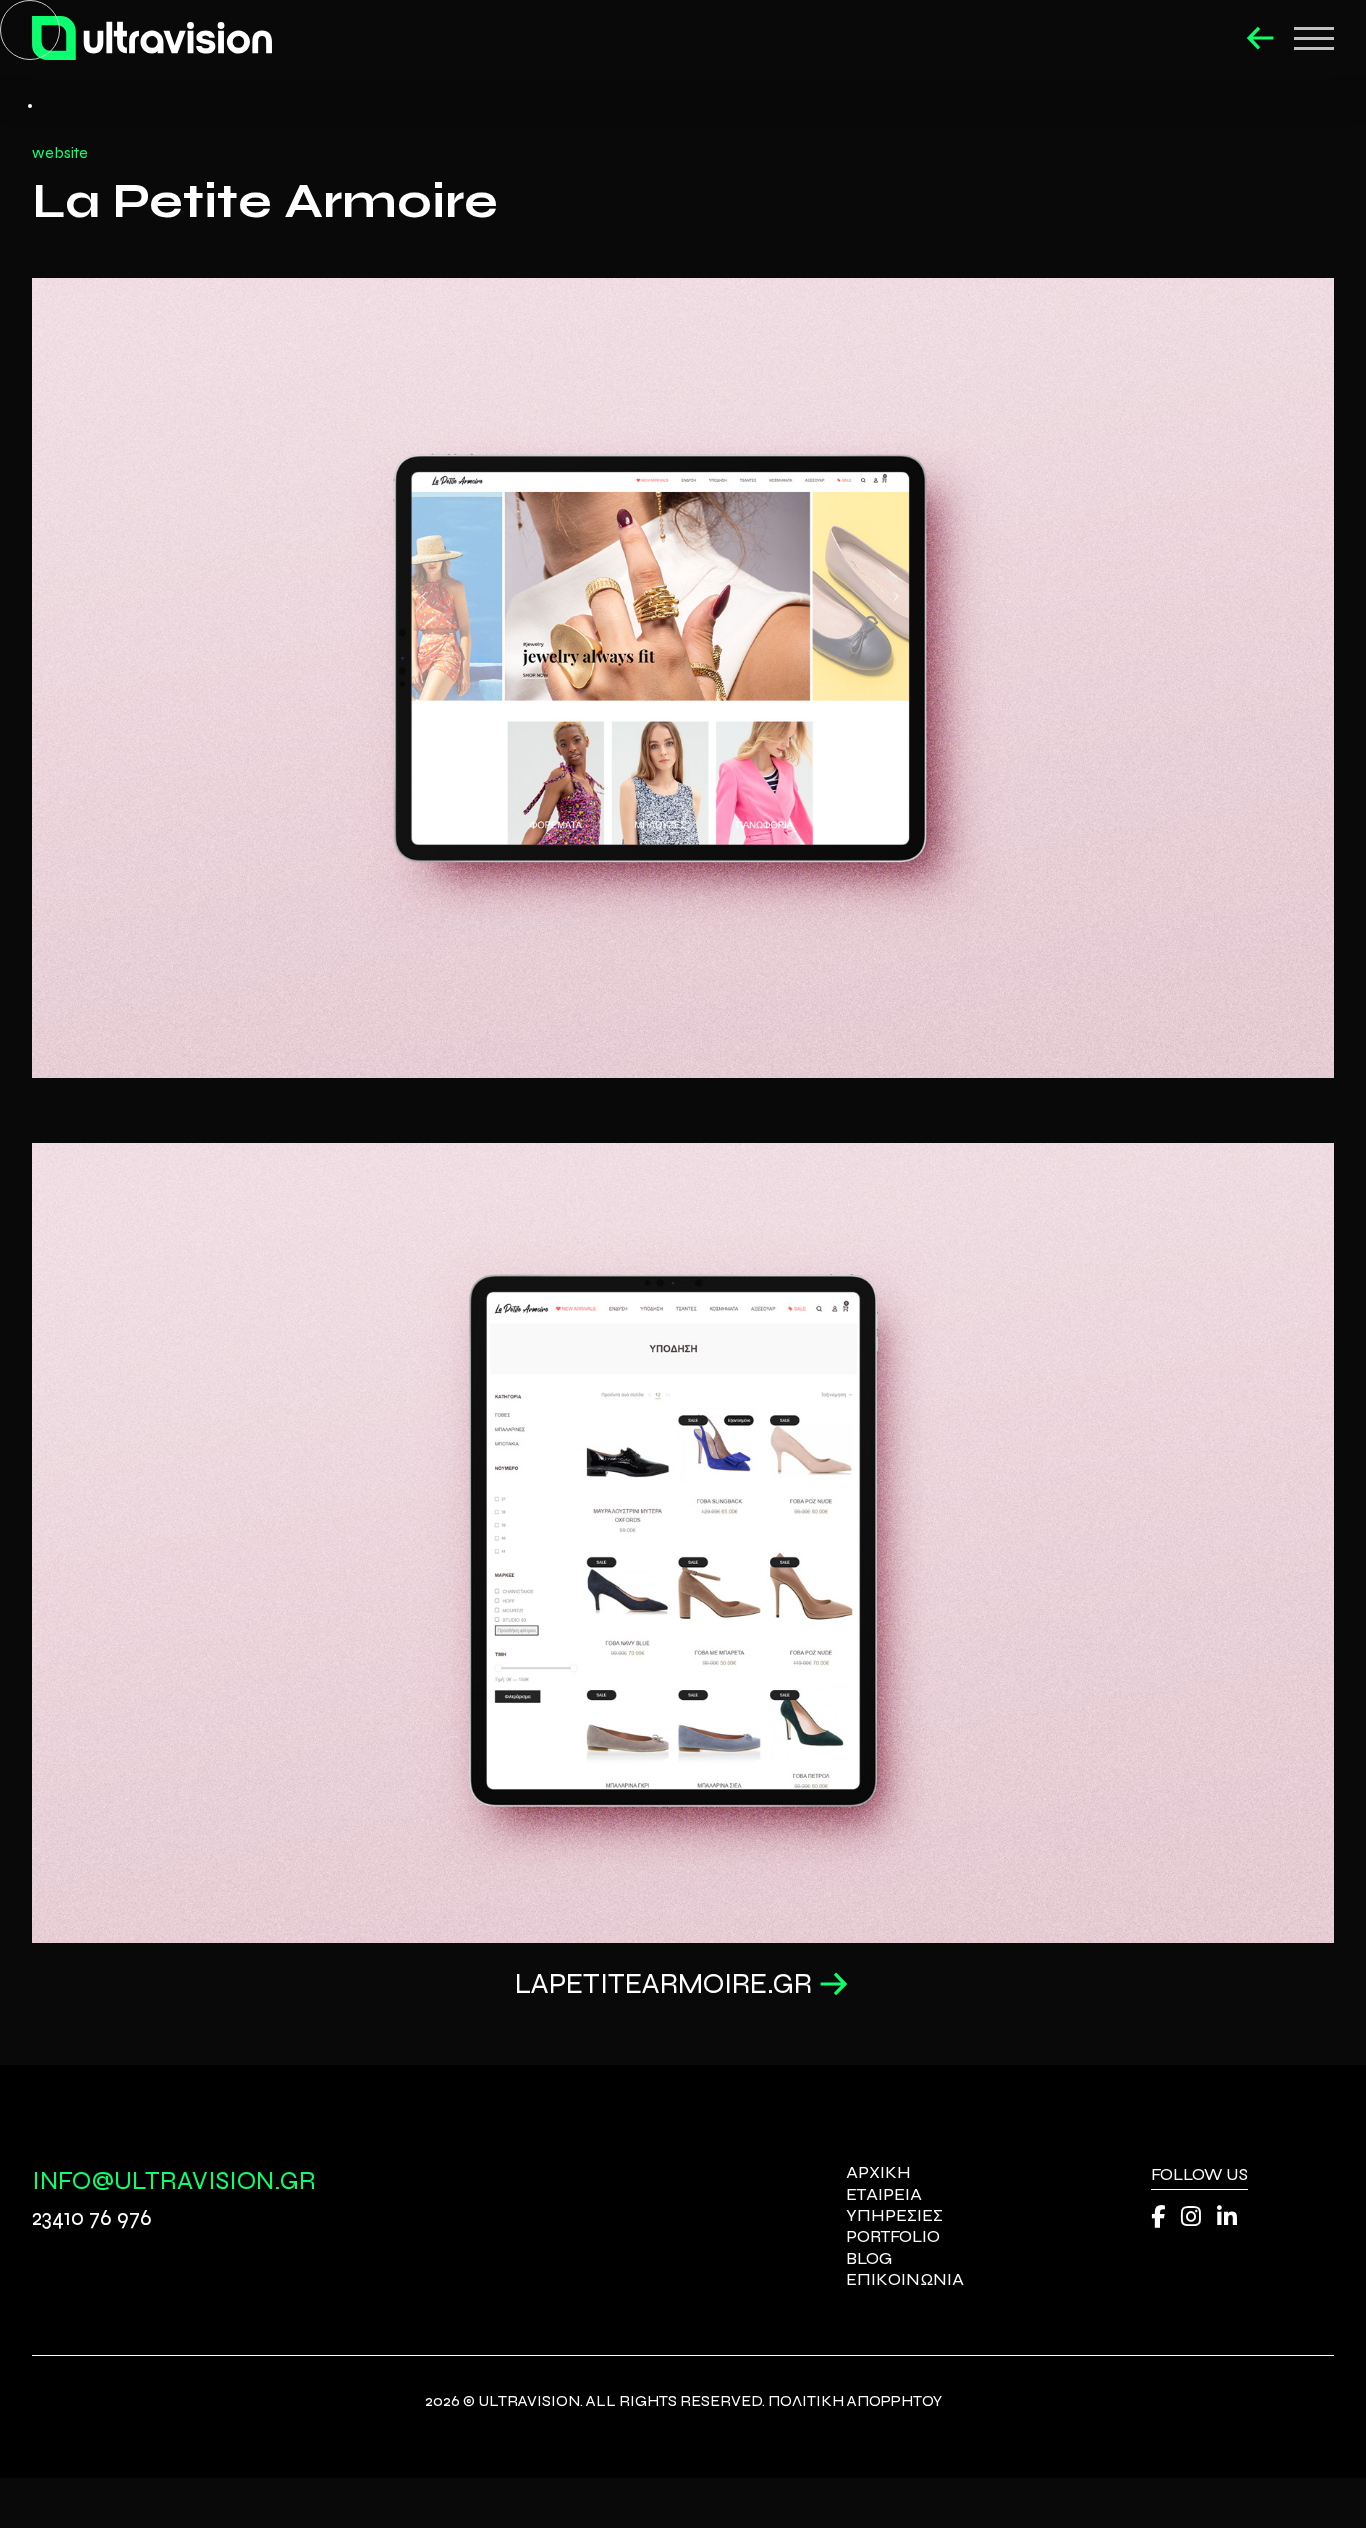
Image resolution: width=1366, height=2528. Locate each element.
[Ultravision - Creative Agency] (152, 38)
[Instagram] (1191, 2217)
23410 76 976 (92, 2217)
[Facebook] (1158, 2217)
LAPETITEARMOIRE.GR (663, 1984)
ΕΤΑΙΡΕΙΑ (884, 2194)
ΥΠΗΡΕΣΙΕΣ (894, 2215)
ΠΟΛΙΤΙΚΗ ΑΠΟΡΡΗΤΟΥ (855, 2400)
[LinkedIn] (1227, 2217)
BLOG (869, 2258)
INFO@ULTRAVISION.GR (174, 2180)
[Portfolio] (1261, 38)
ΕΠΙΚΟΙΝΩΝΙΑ (905, 2279)
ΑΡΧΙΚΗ (878, 2172)
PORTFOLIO (893, 2236)
